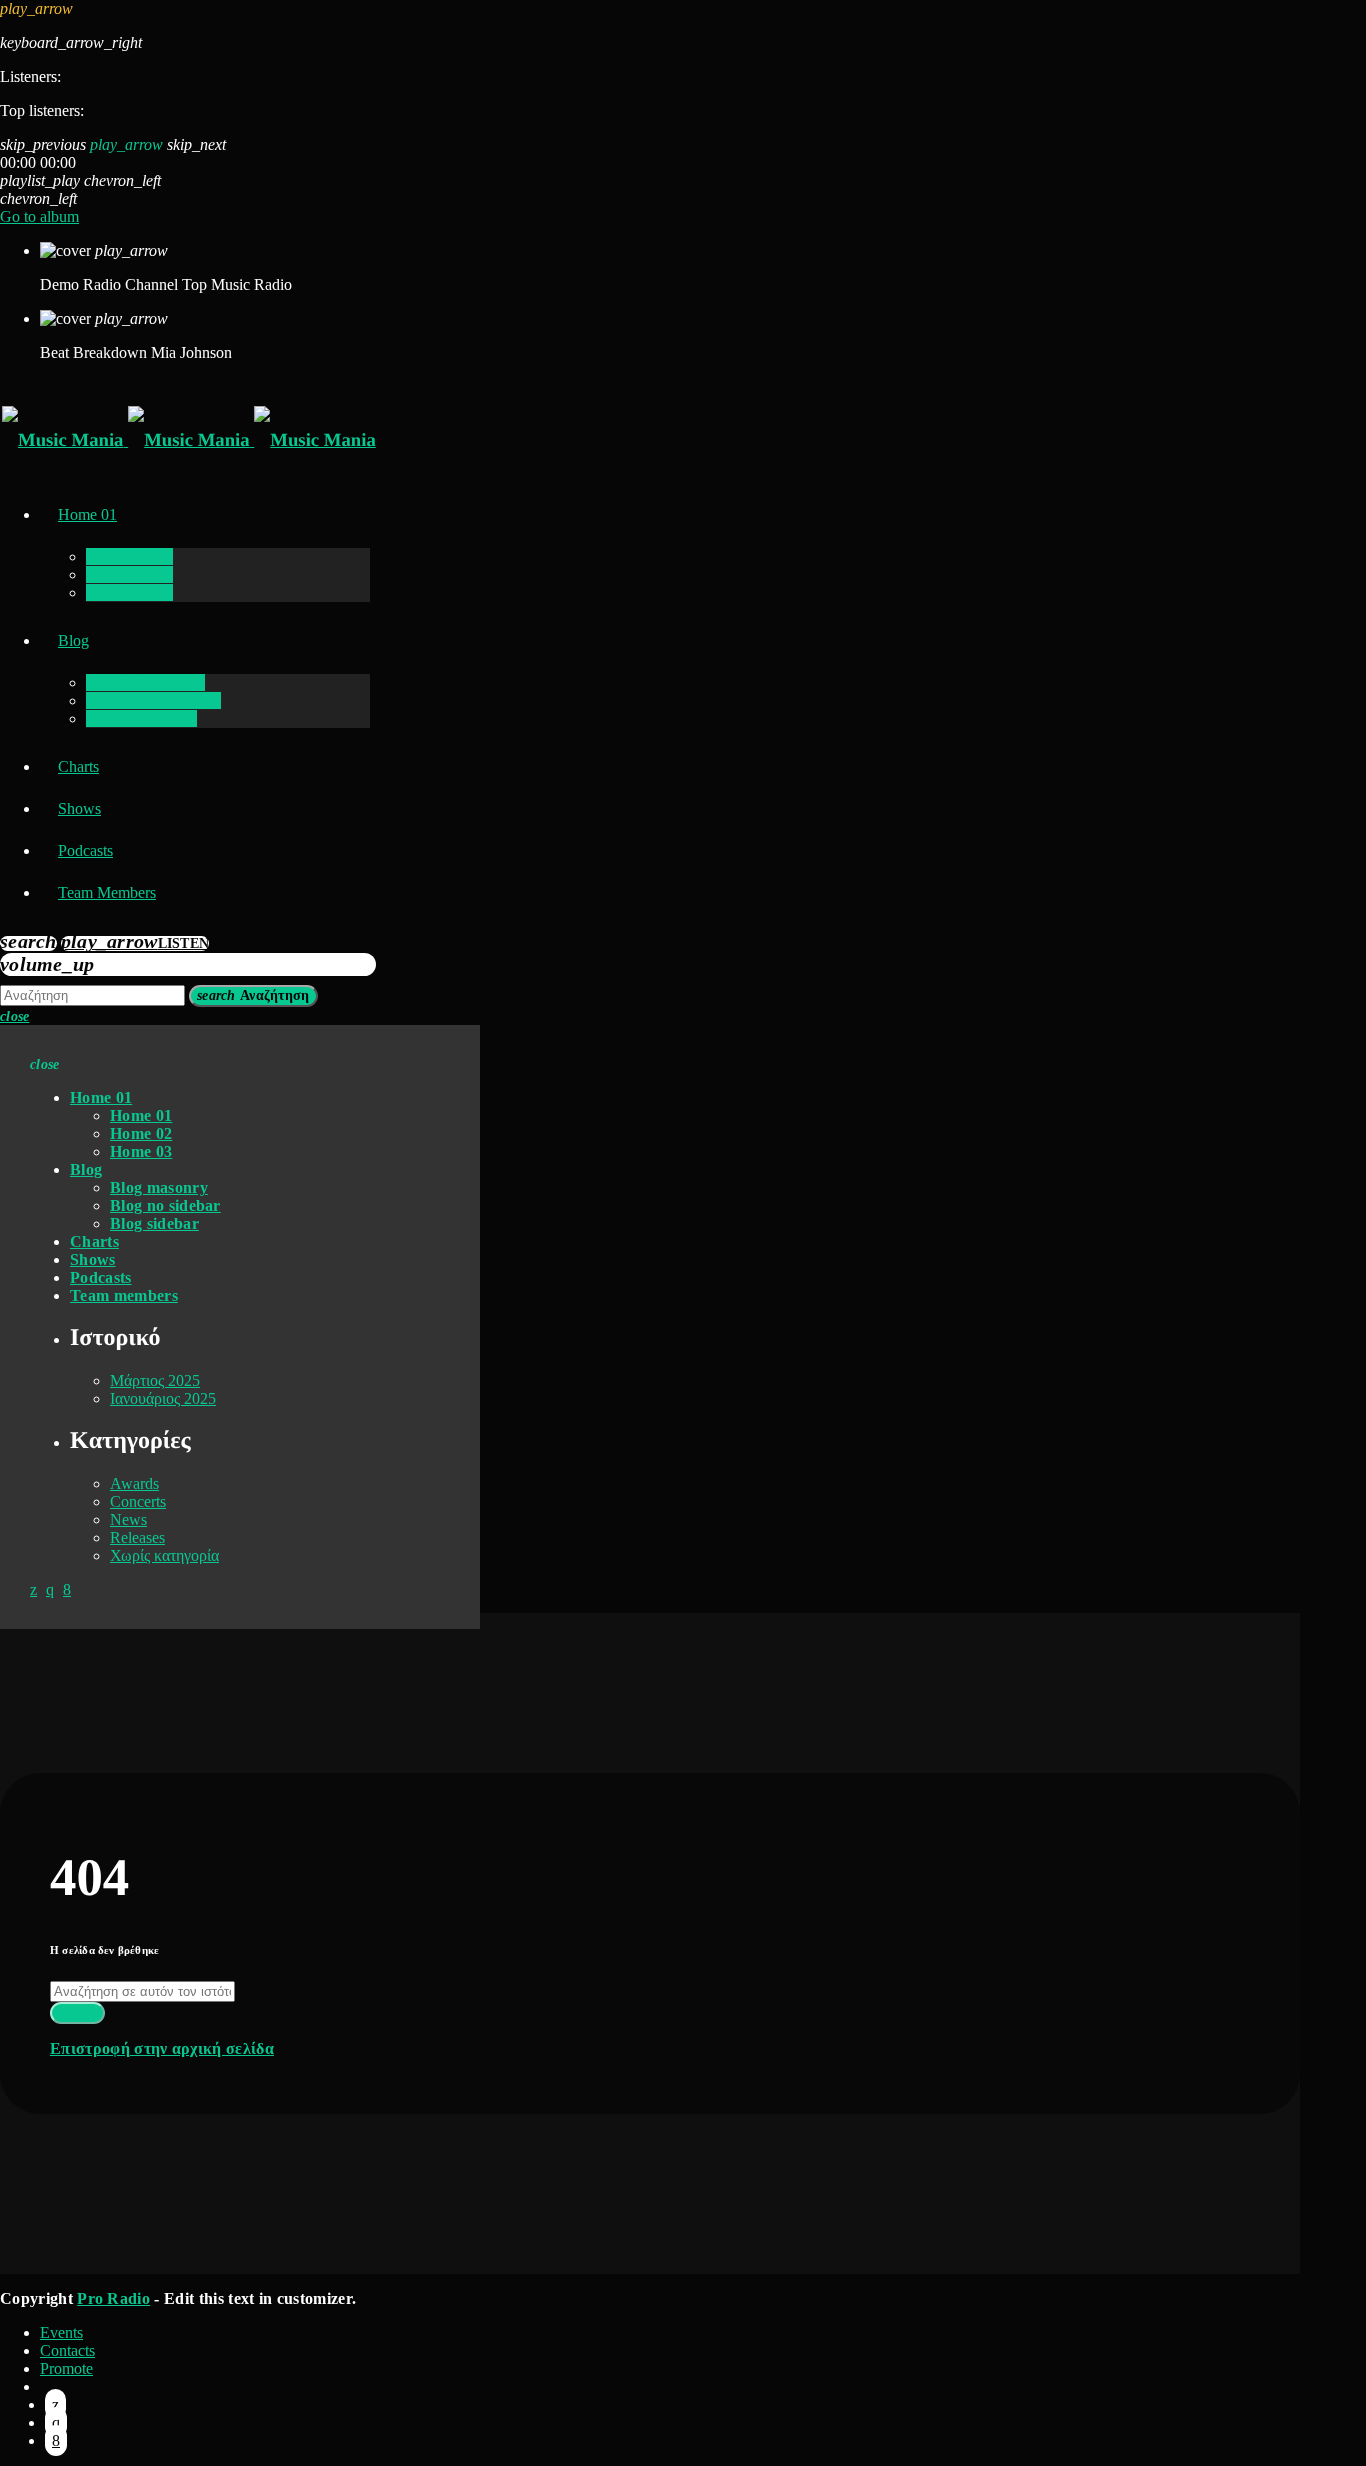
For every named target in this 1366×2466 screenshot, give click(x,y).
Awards (134, 1483)
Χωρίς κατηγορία (164, 1555)
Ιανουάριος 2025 (163, 1398)
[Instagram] (56, 2422)
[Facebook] (56, 2440)
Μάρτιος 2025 (155, 1380)
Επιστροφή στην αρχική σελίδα (162, 2048)
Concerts (138, 1501)
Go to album (39, 216)
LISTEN (135, 943)
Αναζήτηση (253, 995)
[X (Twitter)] (55, 2404)
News (128, 1519)
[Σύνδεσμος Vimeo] (189, 440)
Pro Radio (113, 2298)
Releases (137, 1537)
